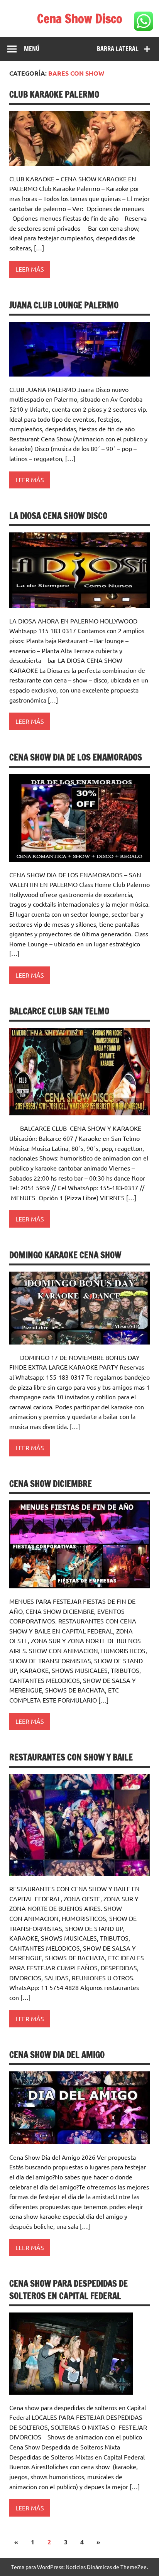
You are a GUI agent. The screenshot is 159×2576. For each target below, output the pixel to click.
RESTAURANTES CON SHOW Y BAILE (71, 1757)
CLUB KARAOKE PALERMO (54, 94)
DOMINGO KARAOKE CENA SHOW (65, 1255)
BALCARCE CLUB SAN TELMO (59, 1011)
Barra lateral (118, 49)
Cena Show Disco (80, 19)
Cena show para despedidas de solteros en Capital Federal (69, 2289)
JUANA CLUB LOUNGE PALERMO (64, 305)
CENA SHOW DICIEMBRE (51, 1484)
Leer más (30, 269)
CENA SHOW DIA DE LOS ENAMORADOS (76, 757)
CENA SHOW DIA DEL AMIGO (57, 2055)
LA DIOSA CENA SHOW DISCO (58, 516)
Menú (32, 49)
